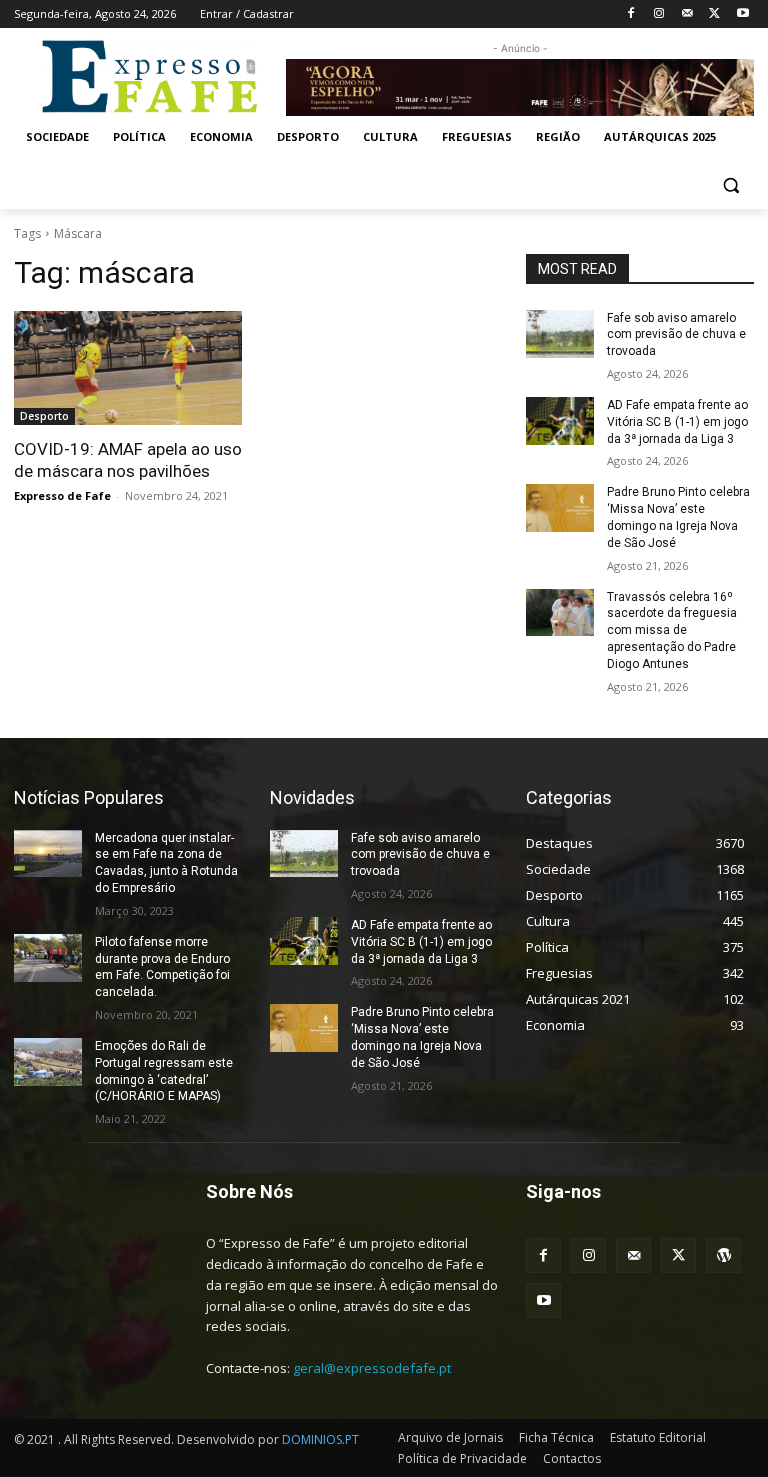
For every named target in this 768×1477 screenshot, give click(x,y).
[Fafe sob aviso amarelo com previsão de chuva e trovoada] (560, 334)
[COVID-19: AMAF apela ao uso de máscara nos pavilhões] (128, 368)
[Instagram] (659, 14)
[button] (730, 185)
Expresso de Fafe (62, 495)
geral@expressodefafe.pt (372, 1368)
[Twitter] (714, 14)
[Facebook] (631, 14)
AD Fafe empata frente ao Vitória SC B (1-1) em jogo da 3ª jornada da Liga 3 (677, 422)
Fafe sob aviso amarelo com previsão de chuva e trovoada (676, 335)
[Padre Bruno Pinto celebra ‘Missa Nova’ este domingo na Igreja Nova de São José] (560, 508)
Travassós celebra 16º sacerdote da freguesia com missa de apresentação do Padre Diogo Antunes (672, 630)
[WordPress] (723, 1255)
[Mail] (687, 14)
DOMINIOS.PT (320, 1439)
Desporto (44, 416)
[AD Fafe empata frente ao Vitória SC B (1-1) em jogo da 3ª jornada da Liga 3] (560, 421)
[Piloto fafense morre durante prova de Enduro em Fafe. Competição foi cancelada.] (48, 958)
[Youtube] (742, 14)
